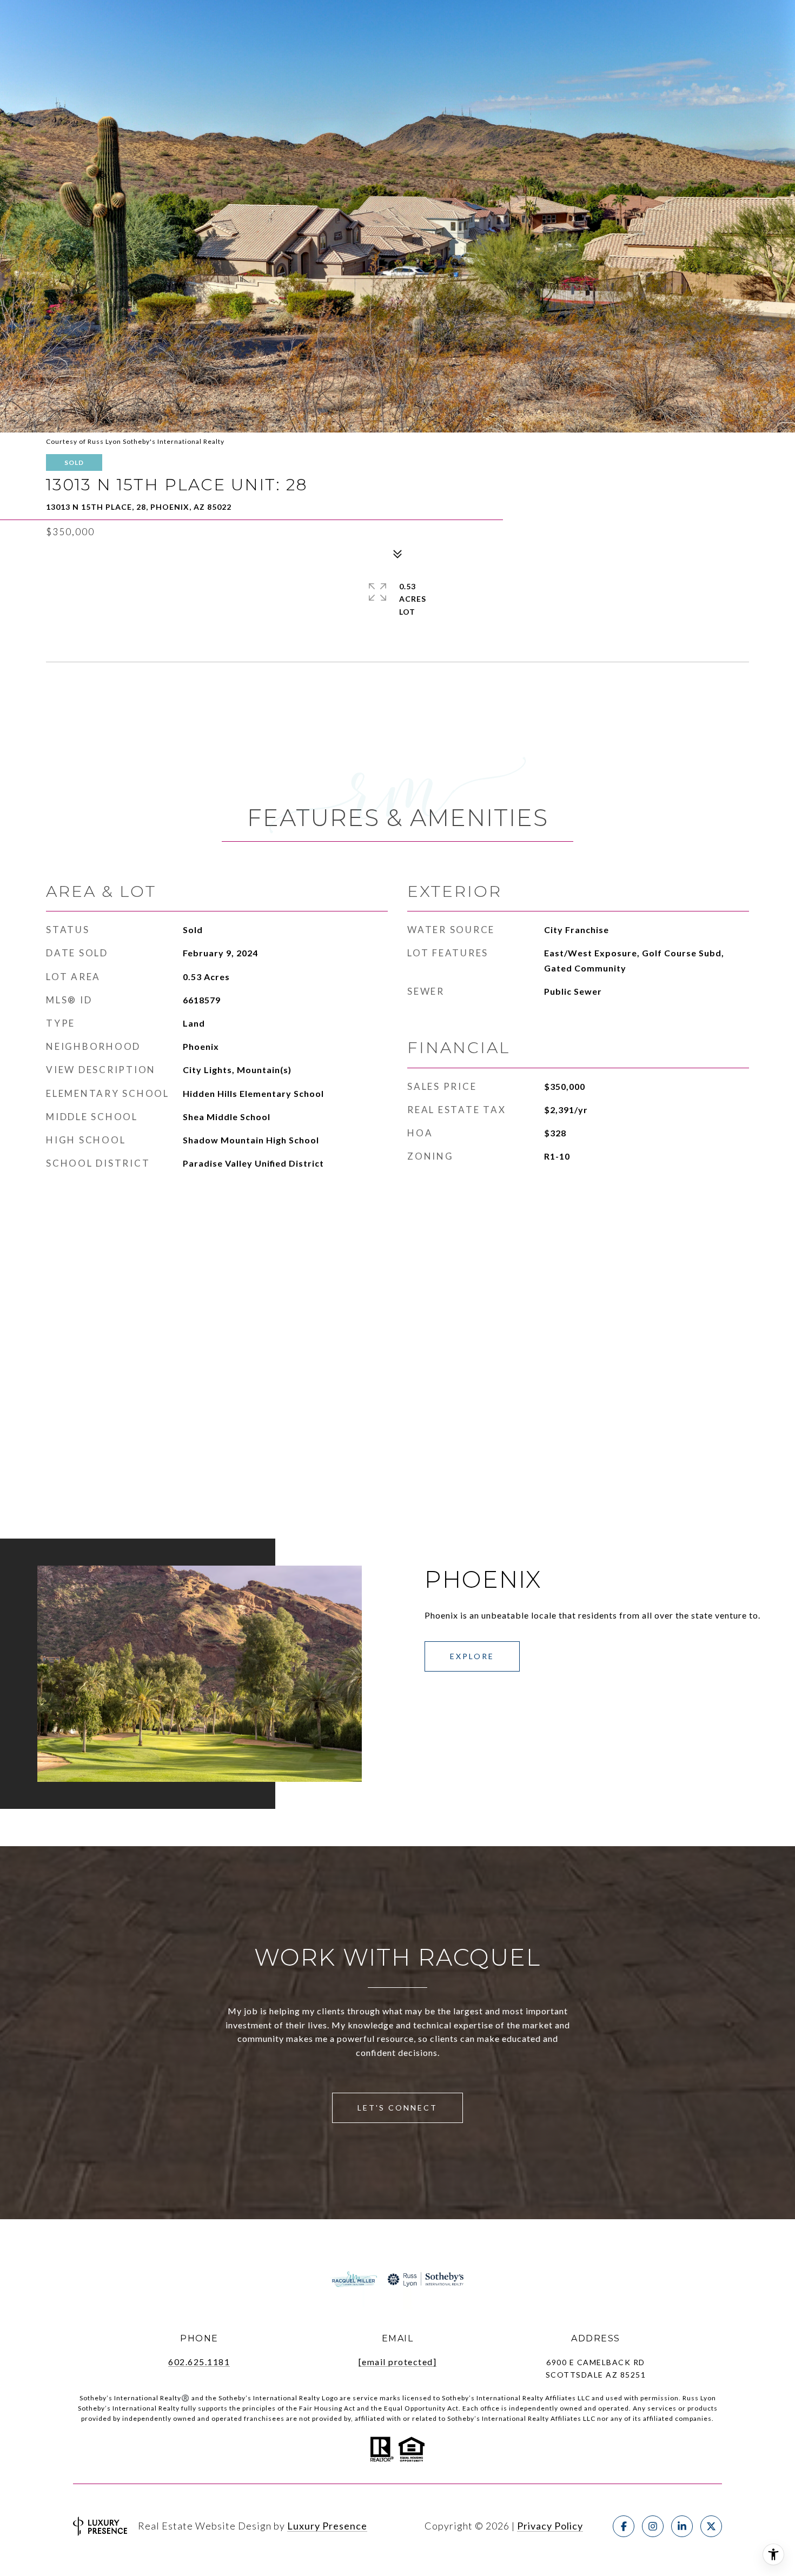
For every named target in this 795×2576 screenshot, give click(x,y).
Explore (472, 1656)
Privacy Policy (550, 2526)
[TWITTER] (711, 2526)
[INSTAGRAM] (653, 2526)
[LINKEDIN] (682, 2526)
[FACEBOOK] (624, 2526)
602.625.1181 (199, 2362)
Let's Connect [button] (398, 2108)
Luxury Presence (327, 2526)
